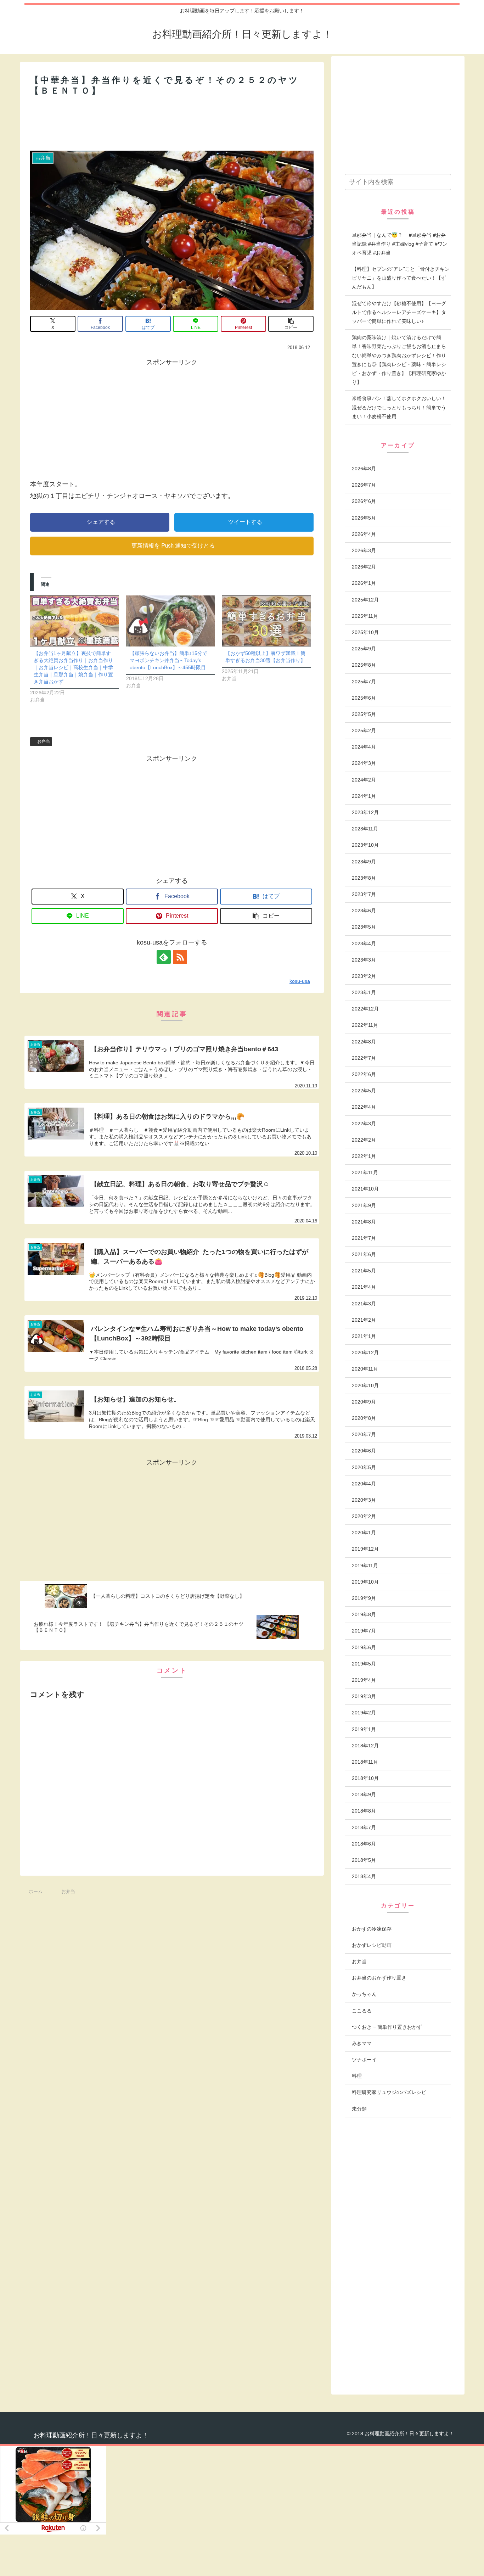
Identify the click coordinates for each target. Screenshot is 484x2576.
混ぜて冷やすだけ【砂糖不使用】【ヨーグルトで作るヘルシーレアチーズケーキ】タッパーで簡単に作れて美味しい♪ (399, 312)
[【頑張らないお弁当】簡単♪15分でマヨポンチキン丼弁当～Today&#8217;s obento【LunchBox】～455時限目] (171, 621)
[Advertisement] (172, 123)
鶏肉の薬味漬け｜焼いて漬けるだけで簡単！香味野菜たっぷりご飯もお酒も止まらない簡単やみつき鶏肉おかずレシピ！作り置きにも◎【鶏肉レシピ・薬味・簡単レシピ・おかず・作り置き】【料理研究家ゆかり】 (399, 360)
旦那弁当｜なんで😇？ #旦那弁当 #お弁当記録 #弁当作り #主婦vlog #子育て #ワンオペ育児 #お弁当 (400, 244)
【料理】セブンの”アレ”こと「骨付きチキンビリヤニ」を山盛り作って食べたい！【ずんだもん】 (401, 278)
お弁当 (44, 741)
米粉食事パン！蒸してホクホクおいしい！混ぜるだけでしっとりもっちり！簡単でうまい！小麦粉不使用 (399, 407)
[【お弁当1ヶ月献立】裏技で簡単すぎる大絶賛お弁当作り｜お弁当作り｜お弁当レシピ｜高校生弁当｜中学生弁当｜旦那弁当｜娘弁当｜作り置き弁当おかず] (75, 621)
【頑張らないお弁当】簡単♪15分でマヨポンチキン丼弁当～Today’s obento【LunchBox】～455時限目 (168, 660)
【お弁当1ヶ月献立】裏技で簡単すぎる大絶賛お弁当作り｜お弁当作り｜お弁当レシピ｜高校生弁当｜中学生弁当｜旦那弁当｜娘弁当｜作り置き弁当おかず (73, 667)
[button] (291, 324)
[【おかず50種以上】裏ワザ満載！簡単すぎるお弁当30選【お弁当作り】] (266, 621)
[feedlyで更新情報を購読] (164, 957)
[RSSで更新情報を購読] (180, 957)
